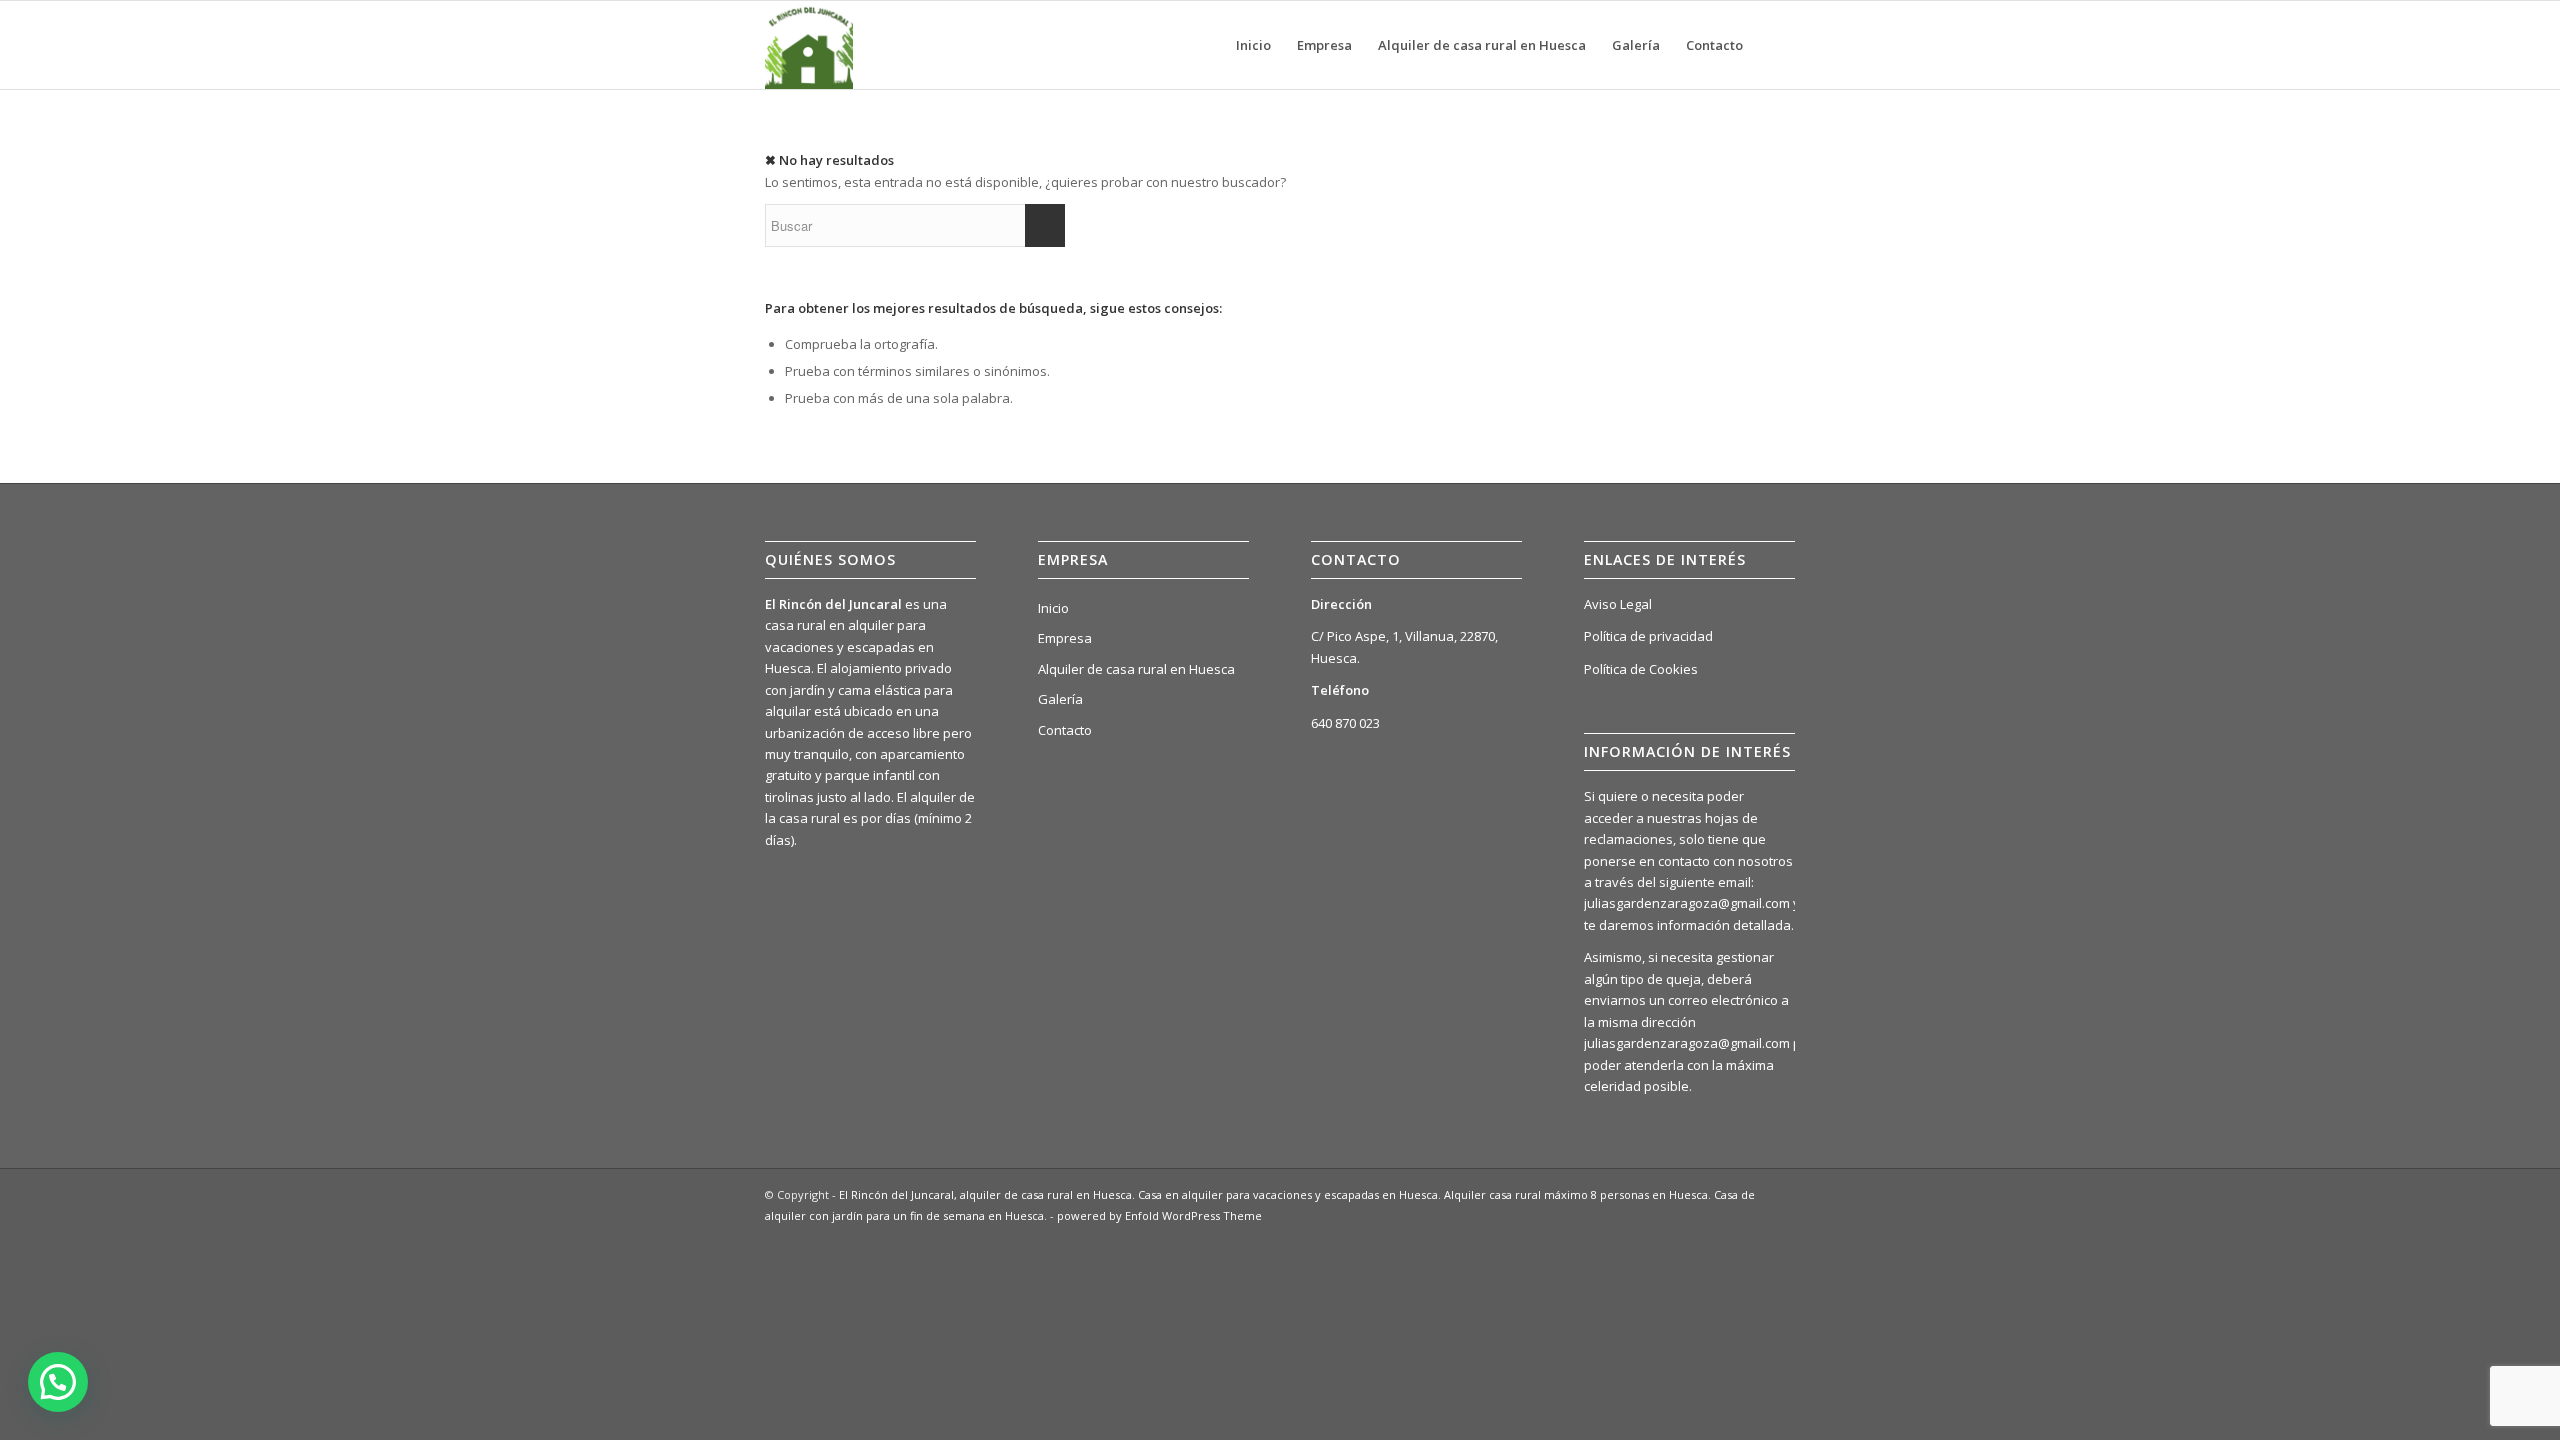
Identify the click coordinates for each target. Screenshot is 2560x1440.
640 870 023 (1345, 723)
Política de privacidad (1648, 636)
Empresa (1065, 638)
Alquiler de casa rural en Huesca (1136, 669)
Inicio (1053, 608)
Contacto (1065, 730)
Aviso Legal (1618, 604)
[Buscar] (1775, 45)
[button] (58, 1382)
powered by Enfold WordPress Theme (1159, 1215)
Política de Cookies (1641, 669)
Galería (1060, 699)
